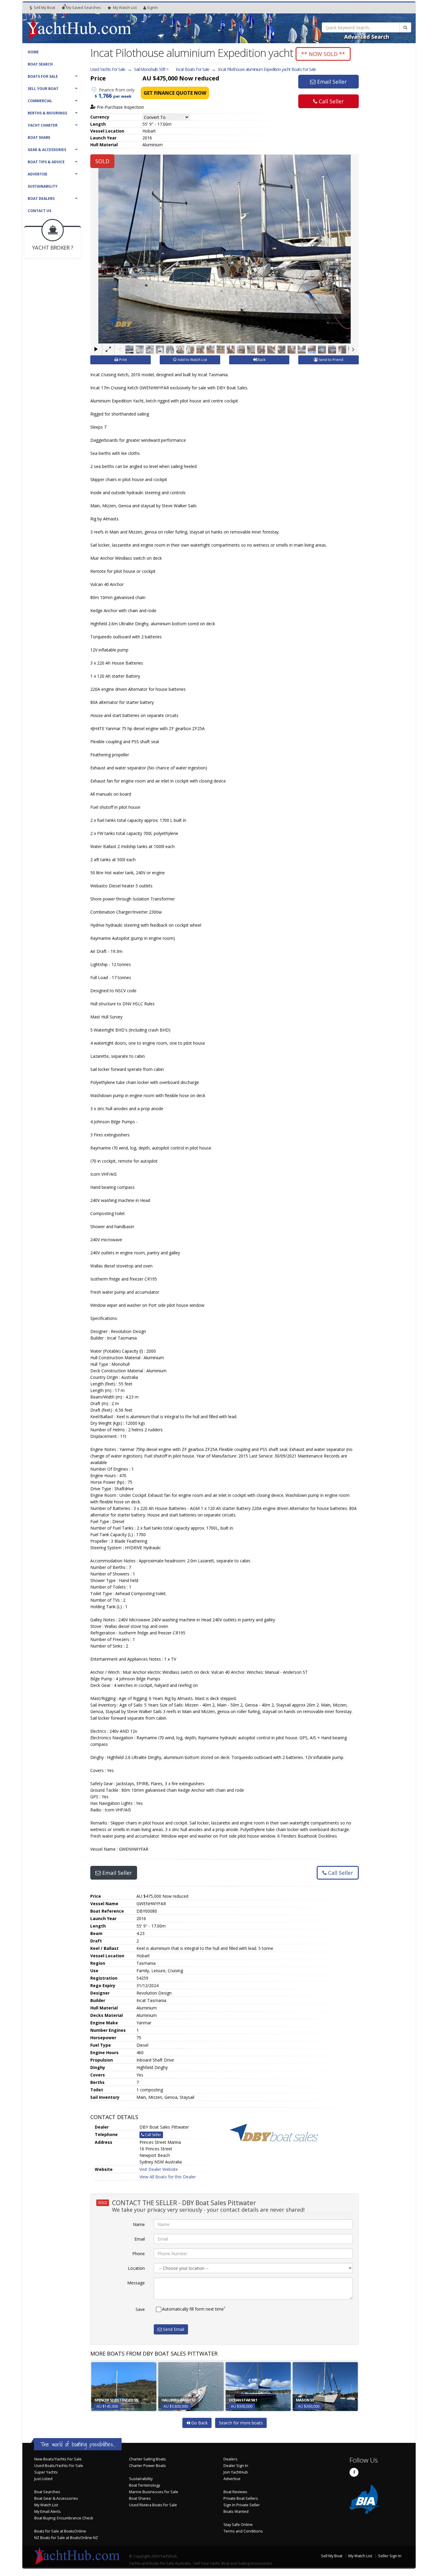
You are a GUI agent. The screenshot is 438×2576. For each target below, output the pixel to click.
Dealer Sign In (236, 2466)
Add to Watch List (192, 360)
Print (123, 360)
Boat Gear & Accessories (56, 2498)
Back (261, 360)
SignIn (152, 8)
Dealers (230, 2459)
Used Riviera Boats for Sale (153, 2505)
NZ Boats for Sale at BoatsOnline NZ (66, 2538)
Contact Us (39, 211)
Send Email (173, 2329)
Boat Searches (47, 2492)
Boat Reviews (235, 2492)
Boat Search (40, 64)
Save (140, 2309)
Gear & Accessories (47, 150)
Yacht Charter (43, 125)
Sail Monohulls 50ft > (151, 69)
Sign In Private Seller (242, 2505)
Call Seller (331, 101)
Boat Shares (140, 2498)
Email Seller (331, 82)
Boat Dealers (41, 199)
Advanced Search (367, 37)
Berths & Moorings (47, 113)
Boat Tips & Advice (46, 162)
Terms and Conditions (243, 2531)
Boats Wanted (236, 2512)
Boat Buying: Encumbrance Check (64, 2518)
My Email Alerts (48, 2512)
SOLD (102, 161)
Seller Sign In (390, 2556)
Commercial (40, 101)
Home (33, 52)
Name (139, 2224)
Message (136, 2283)
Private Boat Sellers (241, 2498)
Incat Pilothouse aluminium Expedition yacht (267, 69)
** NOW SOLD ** (323, 54)
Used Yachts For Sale (108, 69)
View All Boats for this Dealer (168, 2177)
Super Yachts (46, 2472)
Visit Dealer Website (159, 2169)
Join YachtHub (236, 2472)
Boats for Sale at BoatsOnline (60, 2531)
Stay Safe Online (238, 2525)
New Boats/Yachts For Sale (58, 2459)
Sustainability (43, 186)
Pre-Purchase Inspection (120, 107)
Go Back (199, 2423)
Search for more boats (241, 2423)
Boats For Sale (43, 76)
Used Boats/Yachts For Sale (59, 2466)
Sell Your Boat (43, 89)
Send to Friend (331, 360)
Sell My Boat (44, 8)
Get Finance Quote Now (175, 93)
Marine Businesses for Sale (154, 2492)
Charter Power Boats (147, 2466)
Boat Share (39, 137)
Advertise (38, 174)
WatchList (125, 8)
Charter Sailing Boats (147, 2459)
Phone (139, 2254)
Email (140, 2239)
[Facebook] (354, 2472)
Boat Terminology (145, 2485)
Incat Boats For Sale (192, 69)
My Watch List (46, 2505)
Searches (84, 8)
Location (136, 2268)
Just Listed (43, 2479)
